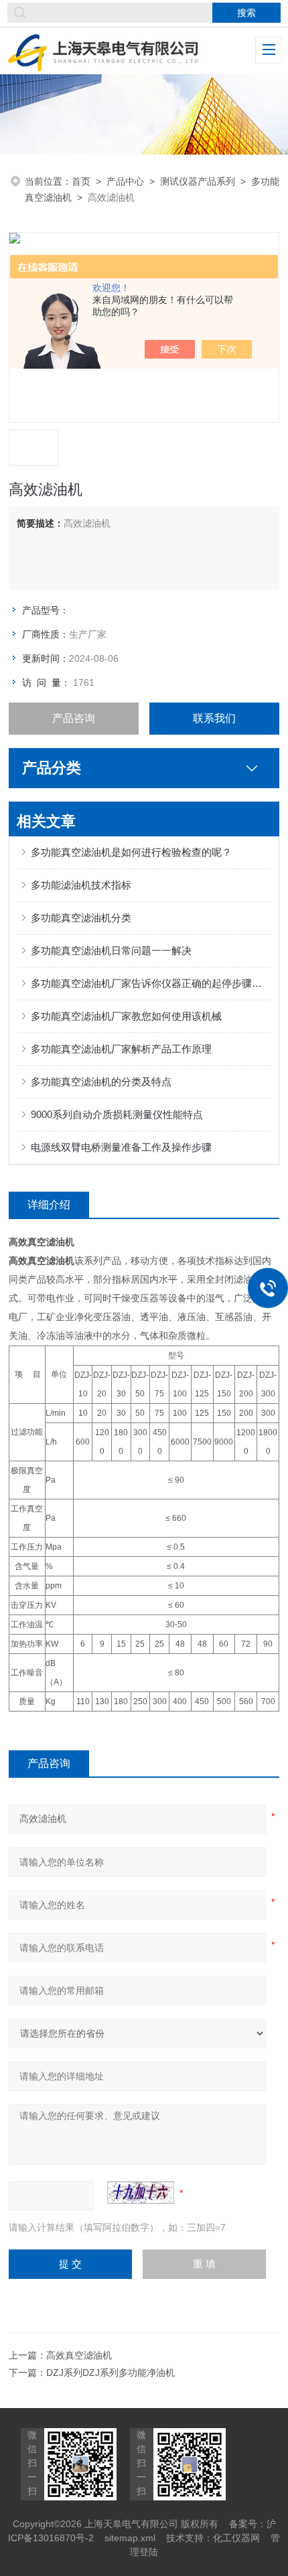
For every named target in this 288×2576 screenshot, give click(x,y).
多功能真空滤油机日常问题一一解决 (111, 950)
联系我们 (214, 718)
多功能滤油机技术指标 (81, 885)
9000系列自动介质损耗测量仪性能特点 (117, 1114)
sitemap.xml (130, 2538)
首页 (81, 181)
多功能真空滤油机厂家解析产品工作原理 (121, 1049)
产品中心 (125, 181)
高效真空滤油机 (79, 2355)
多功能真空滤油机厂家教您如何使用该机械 (126, 1016)
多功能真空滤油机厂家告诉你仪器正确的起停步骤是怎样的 (151, 983)
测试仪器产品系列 (198, 181)
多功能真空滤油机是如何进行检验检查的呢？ (131, 852)
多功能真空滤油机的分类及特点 (101, 1082)
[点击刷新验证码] (141, 2193)
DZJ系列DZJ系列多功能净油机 (111, 2373)
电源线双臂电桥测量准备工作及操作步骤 (121, 1147)
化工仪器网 (236, 2538)
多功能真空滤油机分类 (81, 918)
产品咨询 (74, 718)
